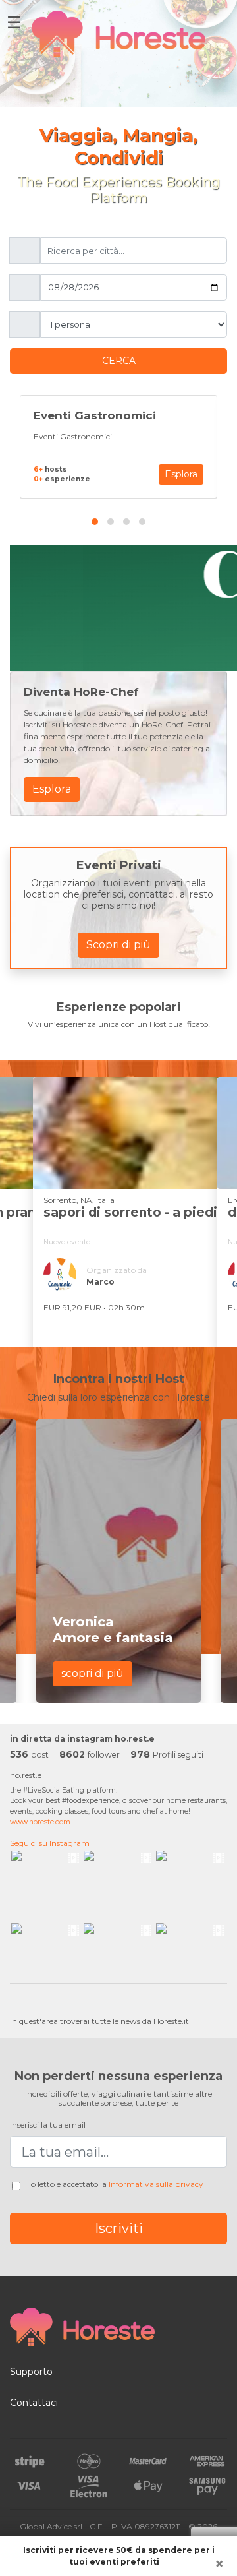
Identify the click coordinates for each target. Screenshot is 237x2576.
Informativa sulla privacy (156, 2184)
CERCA (119, 361)
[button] (95, 517)
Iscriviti (119, 2228)
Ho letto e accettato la (114, 2184)
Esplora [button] (181, 474)
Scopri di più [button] (118, 945)
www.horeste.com (40, 1822)
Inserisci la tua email (48, 2125)
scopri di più (92, 1673)
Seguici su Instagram (50, 1843)
